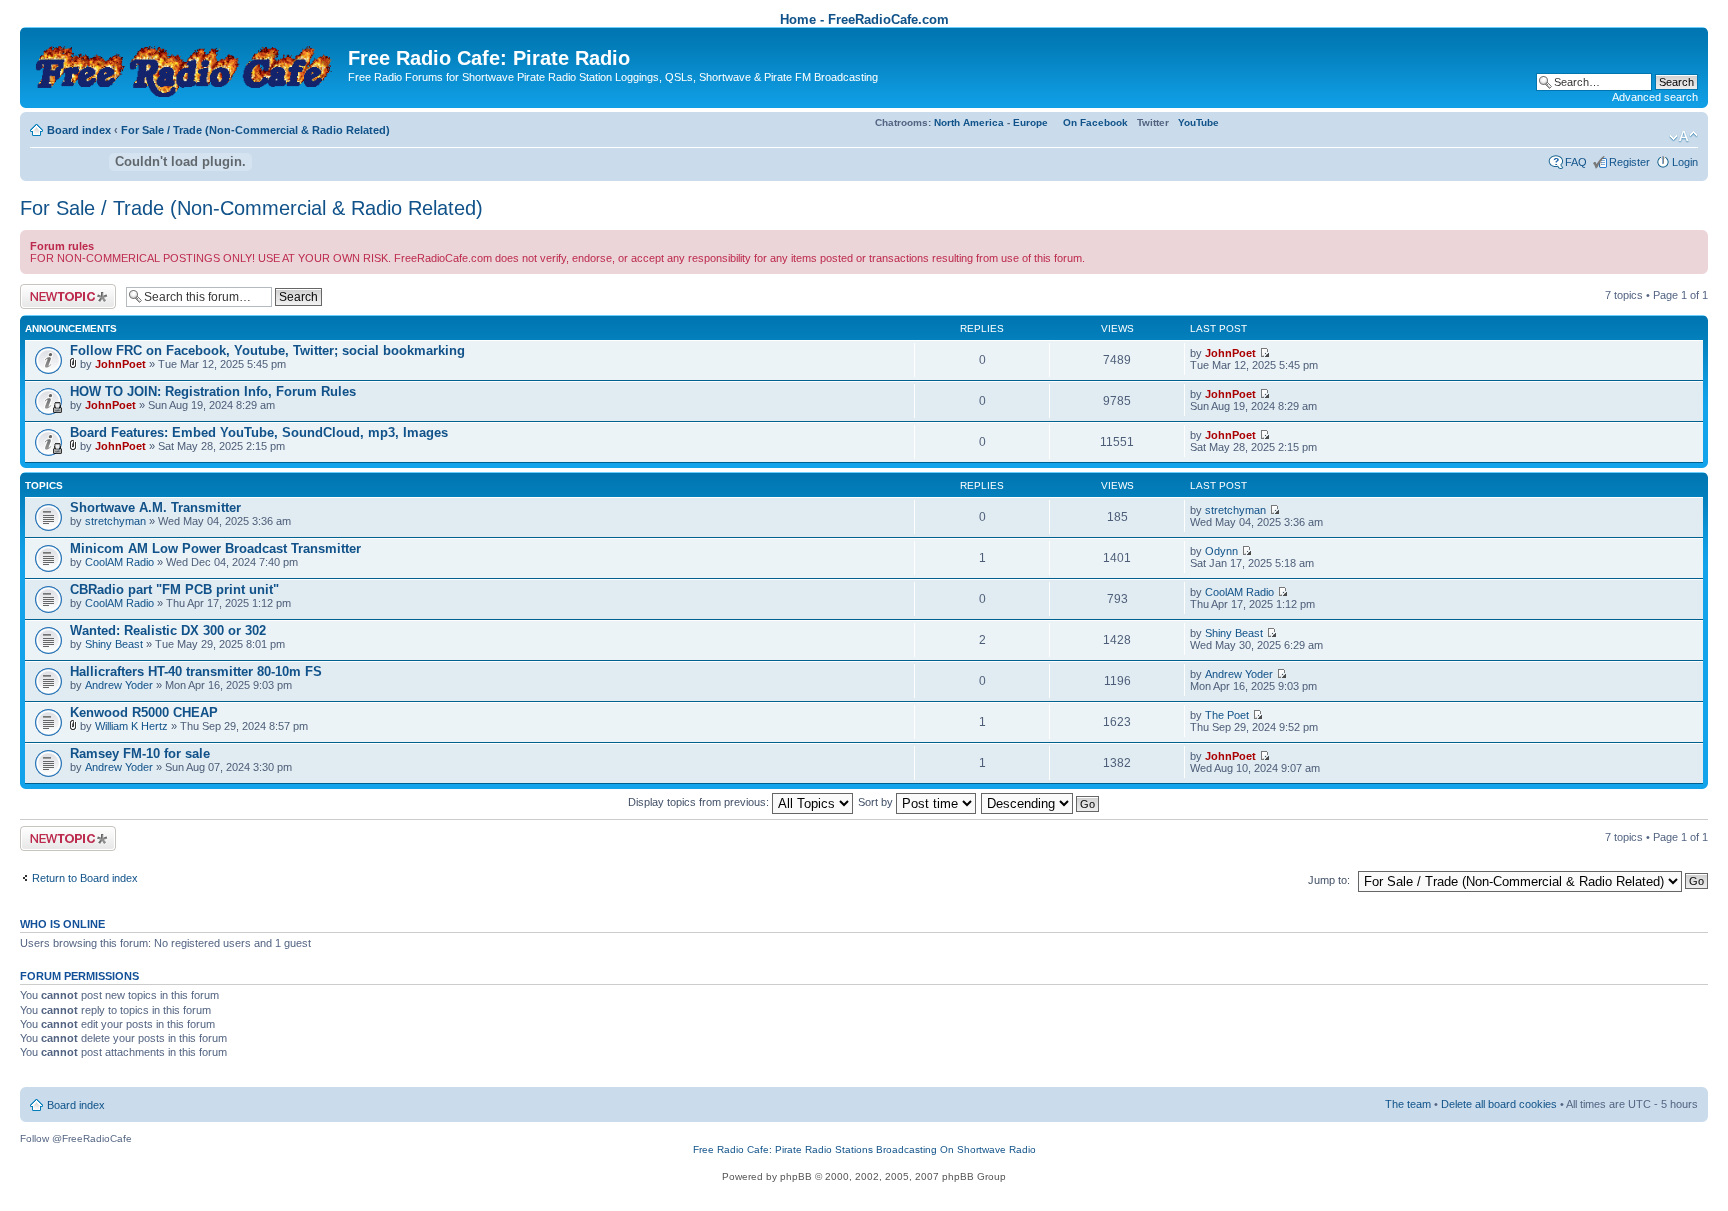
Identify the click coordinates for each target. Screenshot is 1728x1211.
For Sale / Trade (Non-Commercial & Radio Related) (255, 130)
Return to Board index (85, 878)
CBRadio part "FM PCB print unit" (174, 589)
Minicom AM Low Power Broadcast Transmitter (215, 548)
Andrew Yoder (119, 685)
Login (1685, 162)
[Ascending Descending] (1041, 802)
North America (969, 122)
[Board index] (186, 65)
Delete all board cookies (1499, 1104)
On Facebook (1095, 122)
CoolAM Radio (119, 562)
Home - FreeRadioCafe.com (864, 19)
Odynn (1221, 551)
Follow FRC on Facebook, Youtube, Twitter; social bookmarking (267, 350)
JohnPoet (120, 364)
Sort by (877, 802)
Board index (79, 130)
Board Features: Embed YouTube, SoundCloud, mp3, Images (259, 432)
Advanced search (1655, 97)
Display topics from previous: (700, 802)
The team (1408, 1104)
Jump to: (1329, 880)
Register (1629, 162)
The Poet (1227, 715)
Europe (1030, 122)
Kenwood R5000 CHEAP (144, 712)
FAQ (1576, 162)
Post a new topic (60, 290)
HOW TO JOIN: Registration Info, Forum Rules (213, 391)
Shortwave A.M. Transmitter (155, 507)
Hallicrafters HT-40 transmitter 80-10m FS (196, 671)
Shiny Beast (114, 644)
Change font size (1683, 137)
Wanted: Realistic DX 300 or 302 (168, 630)
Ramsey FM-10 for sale (140, 753)
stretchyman (115, 521)
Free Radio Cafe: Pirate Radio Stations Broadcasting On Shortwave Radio (864, 1149)
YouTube (1198, 122)
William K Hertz (131, 726)
